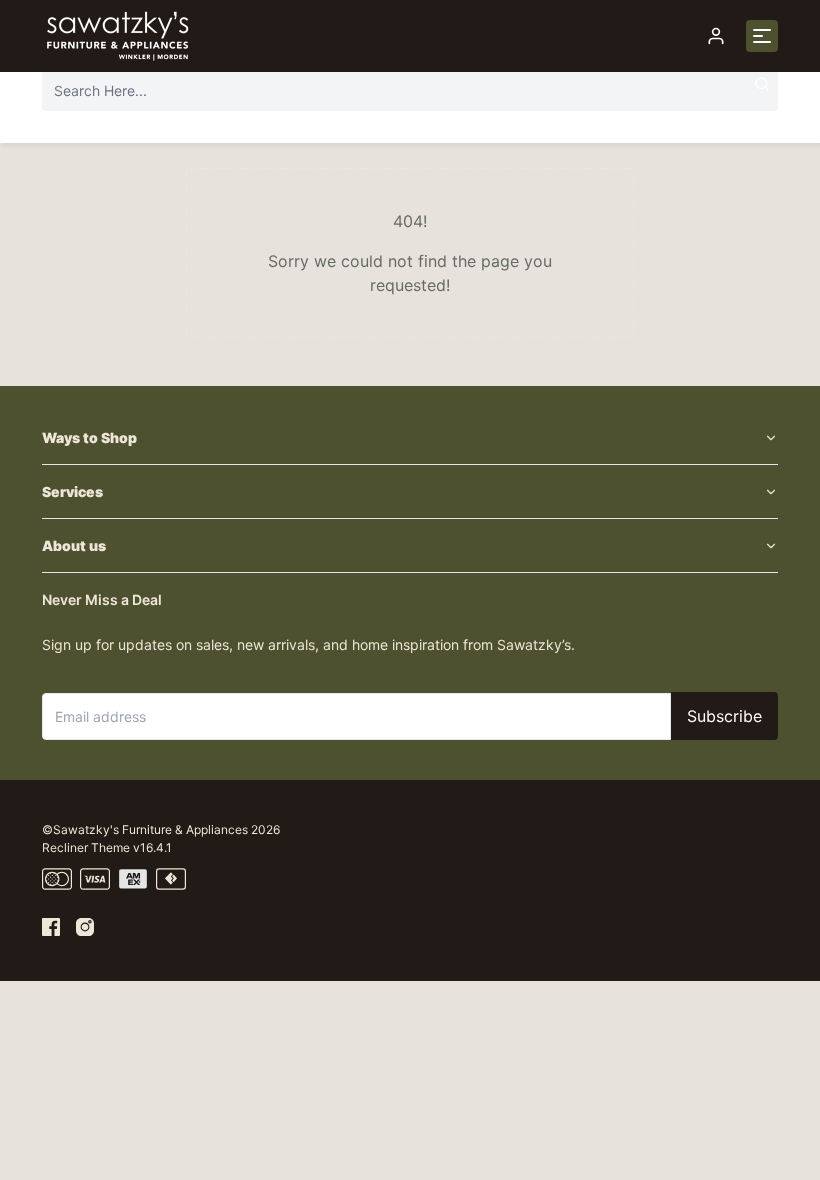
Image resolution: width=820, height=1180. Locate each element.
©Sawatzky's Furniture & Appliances (145, 829)
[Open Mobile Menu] (762, 36)
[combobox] (410, 90)
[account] (716, 36)
